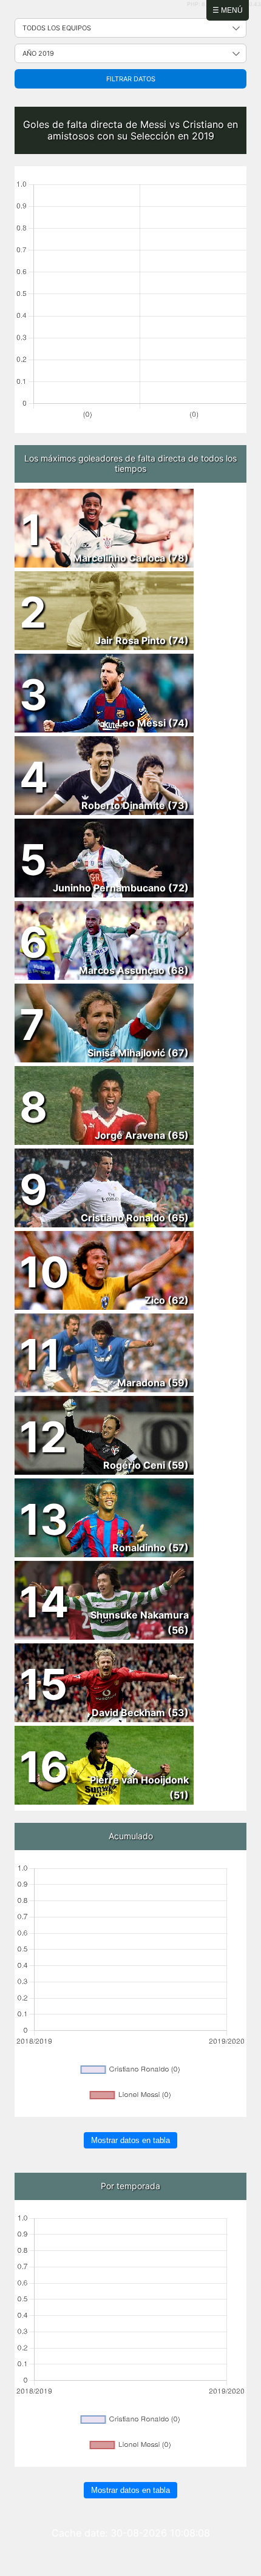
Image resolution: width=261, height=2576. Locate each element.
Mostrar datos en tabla (130, 2140)
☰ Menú (228, 10)
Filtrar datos (131, 79)
